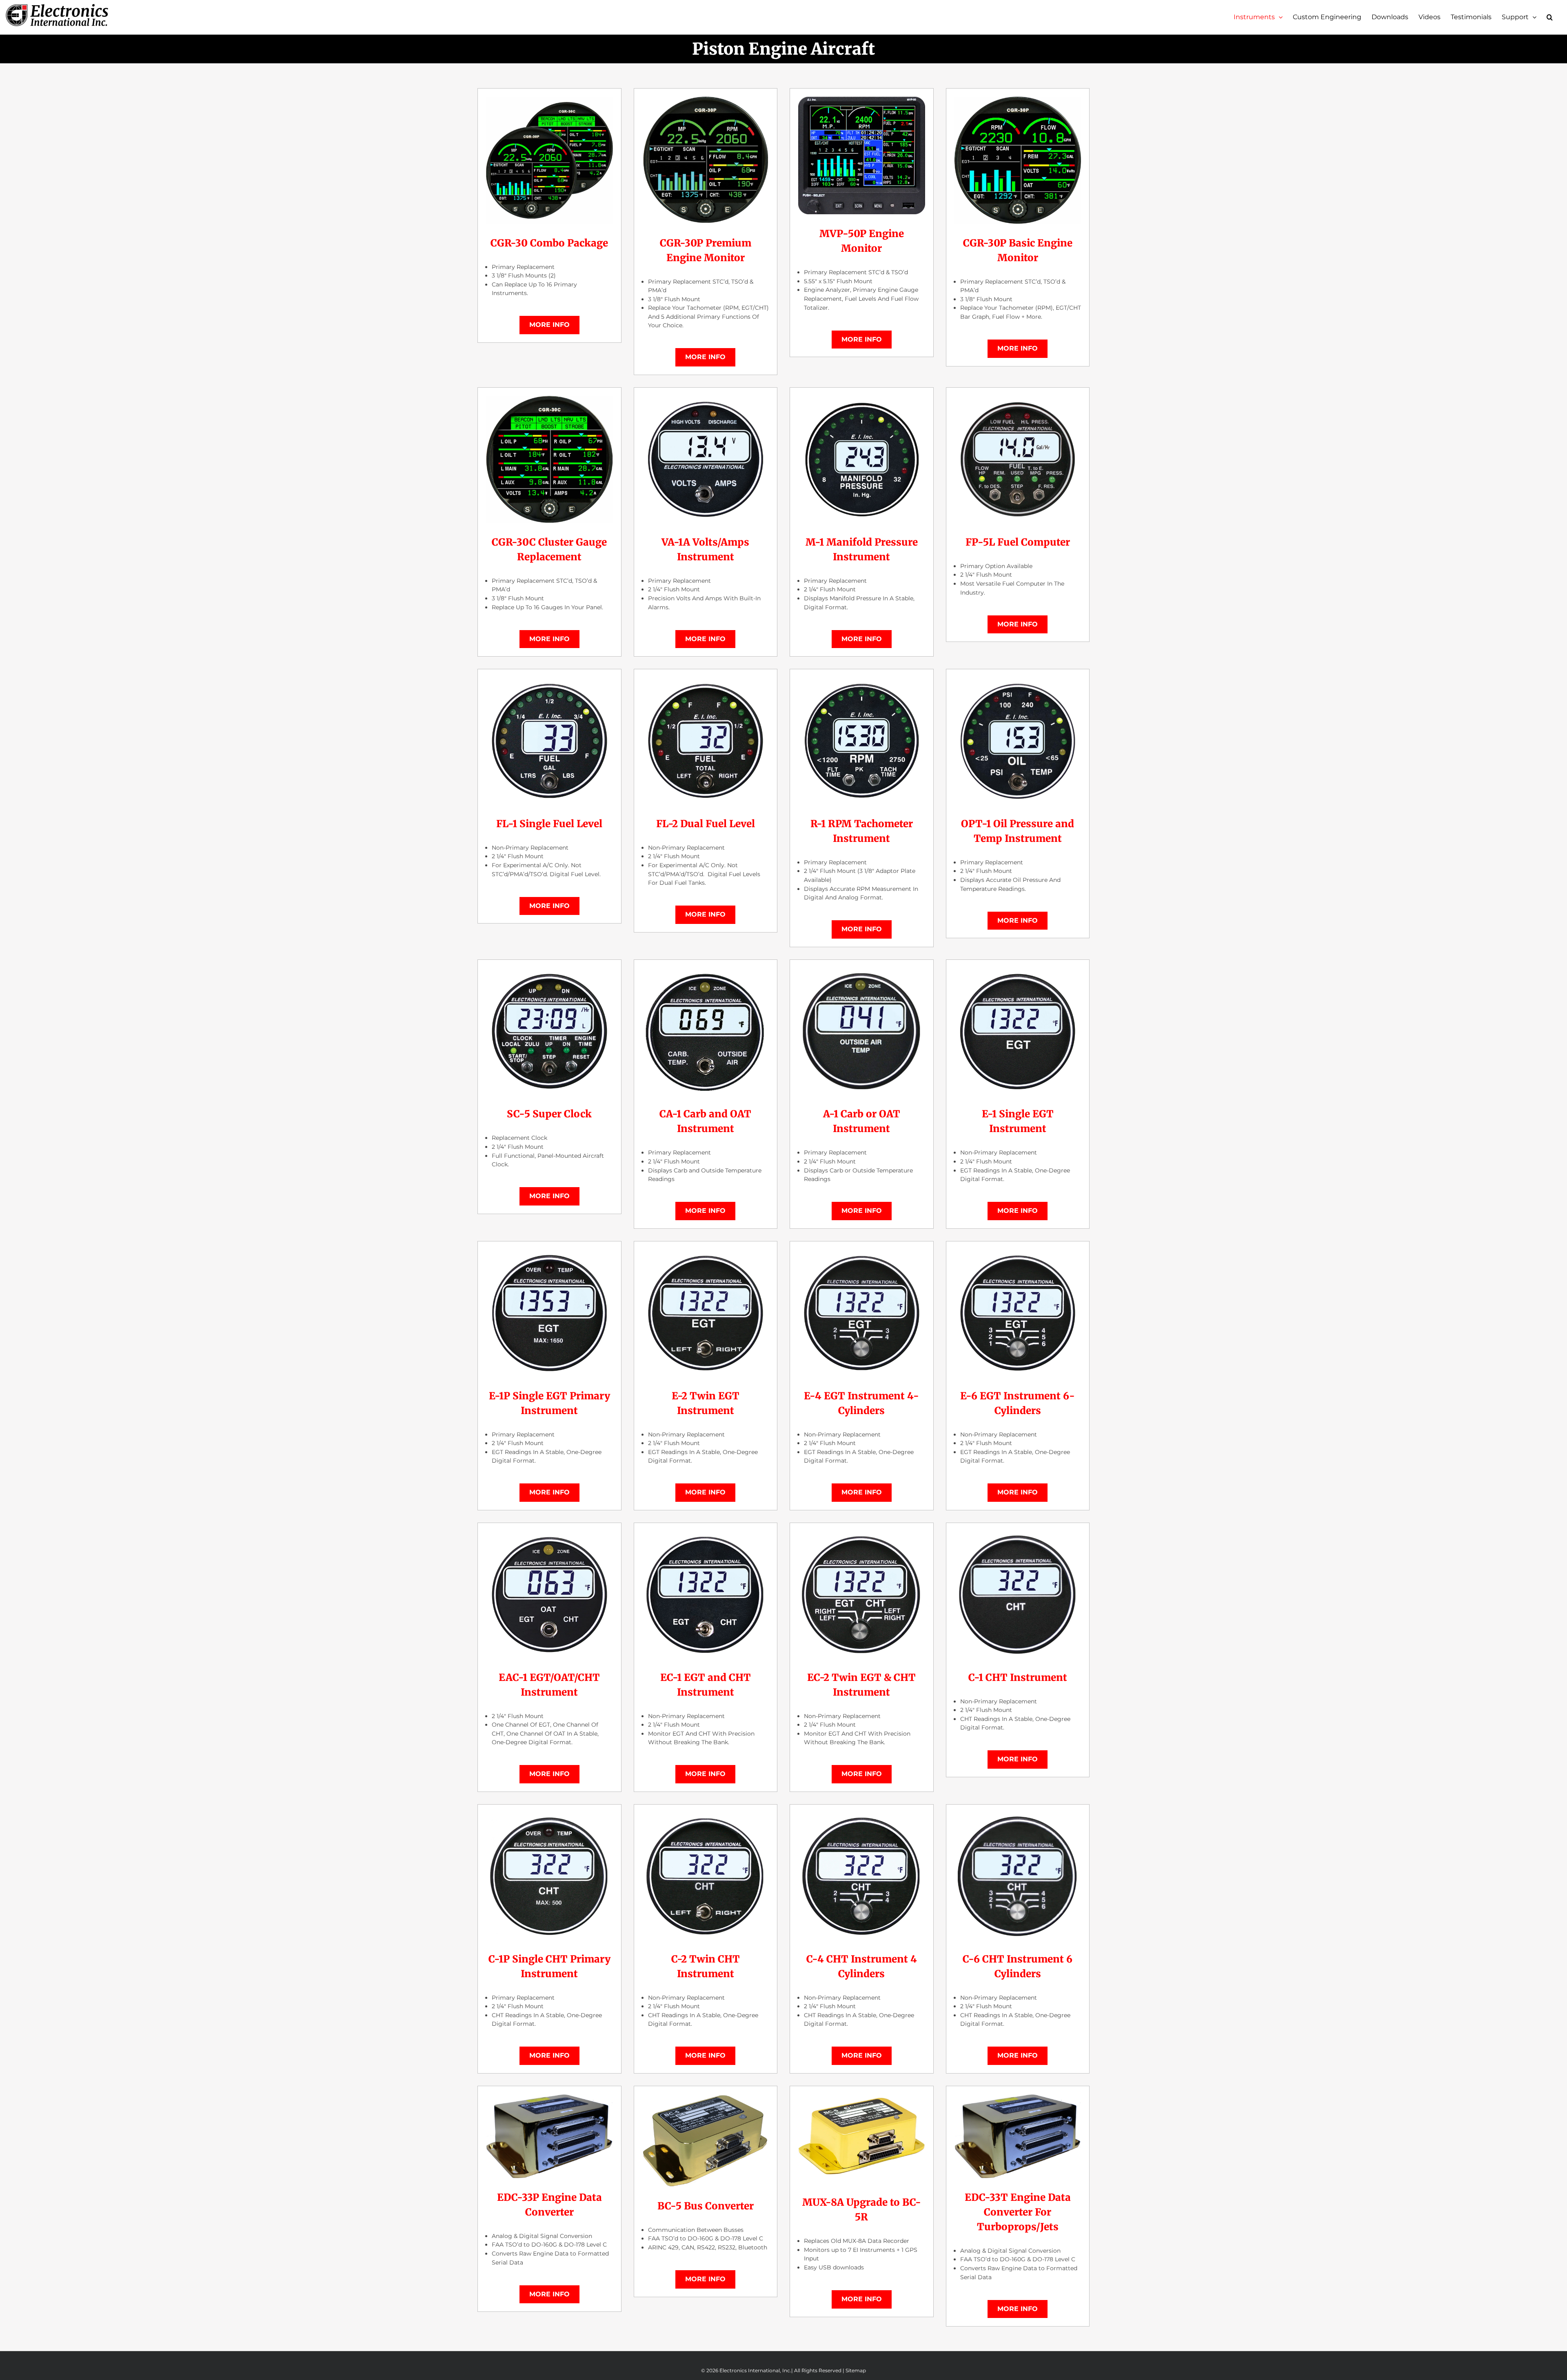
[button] (1550, 17)
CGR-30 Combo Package (549, 243)
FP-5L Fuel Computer (1018, 542)
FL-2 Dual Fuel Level (706, 824)
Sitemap (856, 2370)
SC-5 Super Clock (549, 1114)
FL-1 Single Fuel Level (549, 824)
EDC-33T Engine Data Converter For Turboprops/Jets (1018, 2212)
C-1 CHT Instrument (1018, 1677)
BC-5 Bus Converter (706, 2206)
